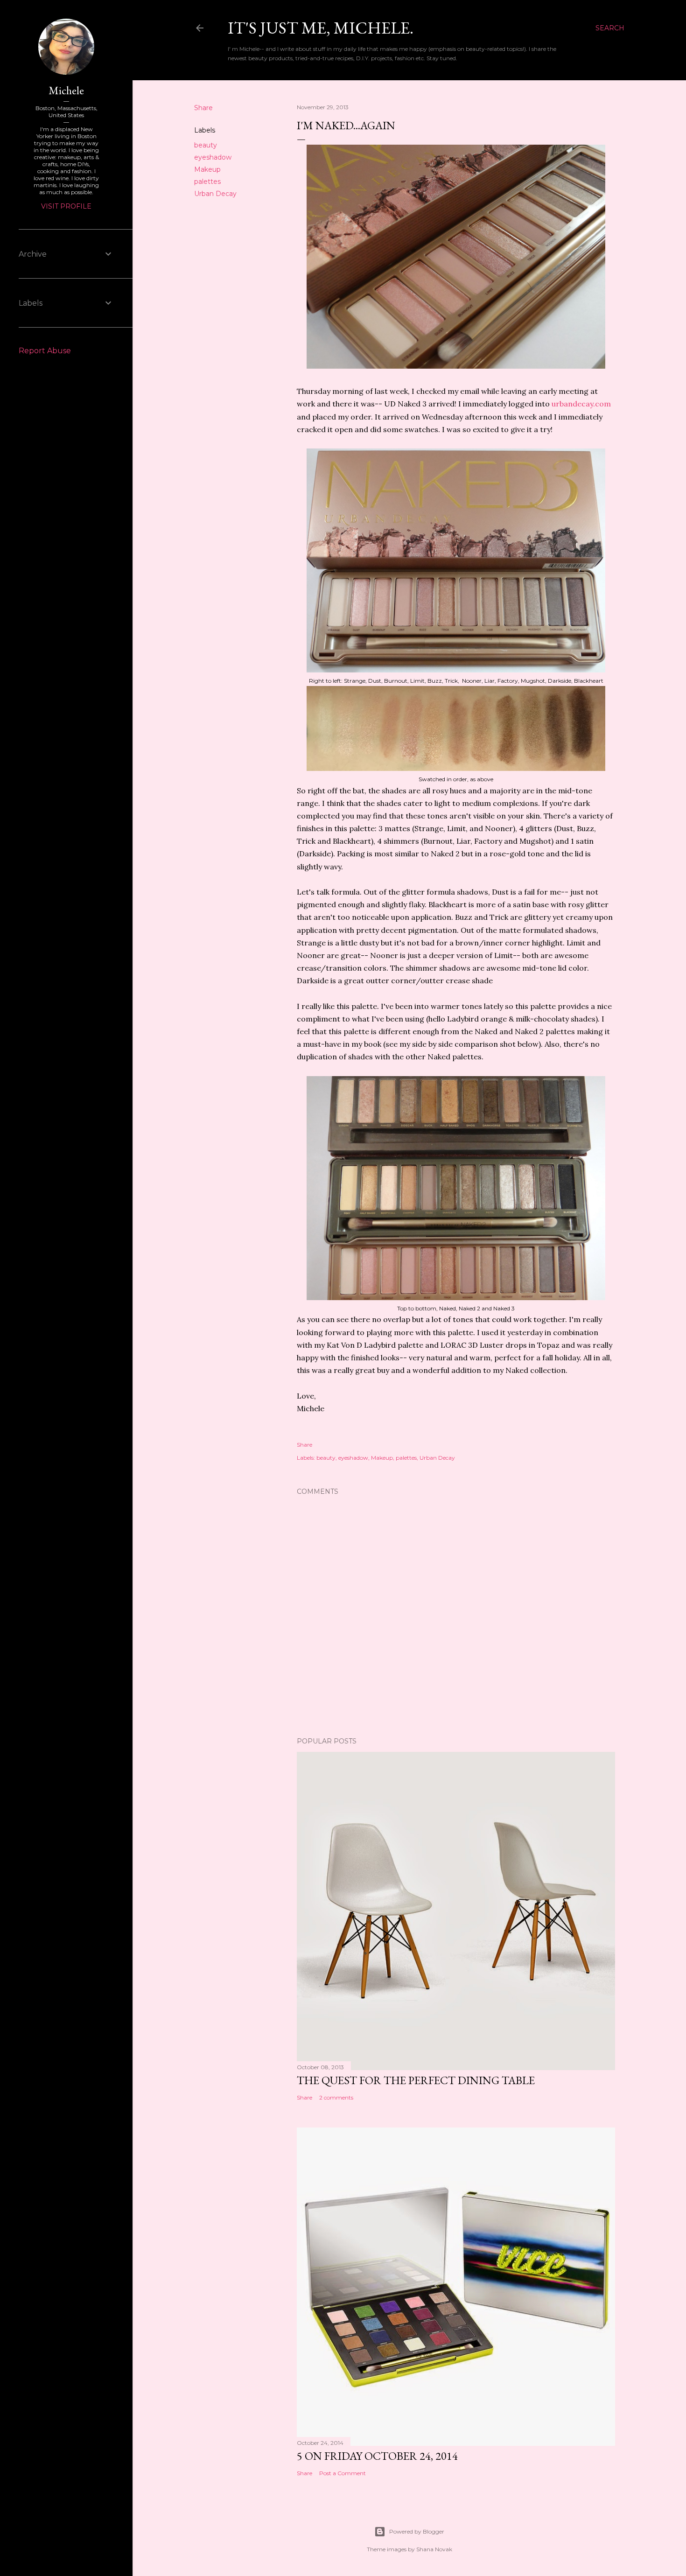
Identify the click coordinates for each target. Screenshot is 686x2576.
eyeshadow (213, 157)
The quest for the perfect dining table (416, 2080)
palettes (207, 182)
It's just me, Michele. (321, 28)
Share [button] (203, 108)
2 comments (336, 2097)
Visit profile (66, 206)
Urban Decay (215, 194)
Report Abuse (45, 351)
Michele (66, 90)
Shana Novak (434, 2549)
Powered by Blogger (417, 2531)
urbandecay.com (581, 404)
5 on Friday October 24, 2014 (377, 2456)
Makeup (207, 169)
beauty (206, 145)
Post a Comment (343, 2473)
